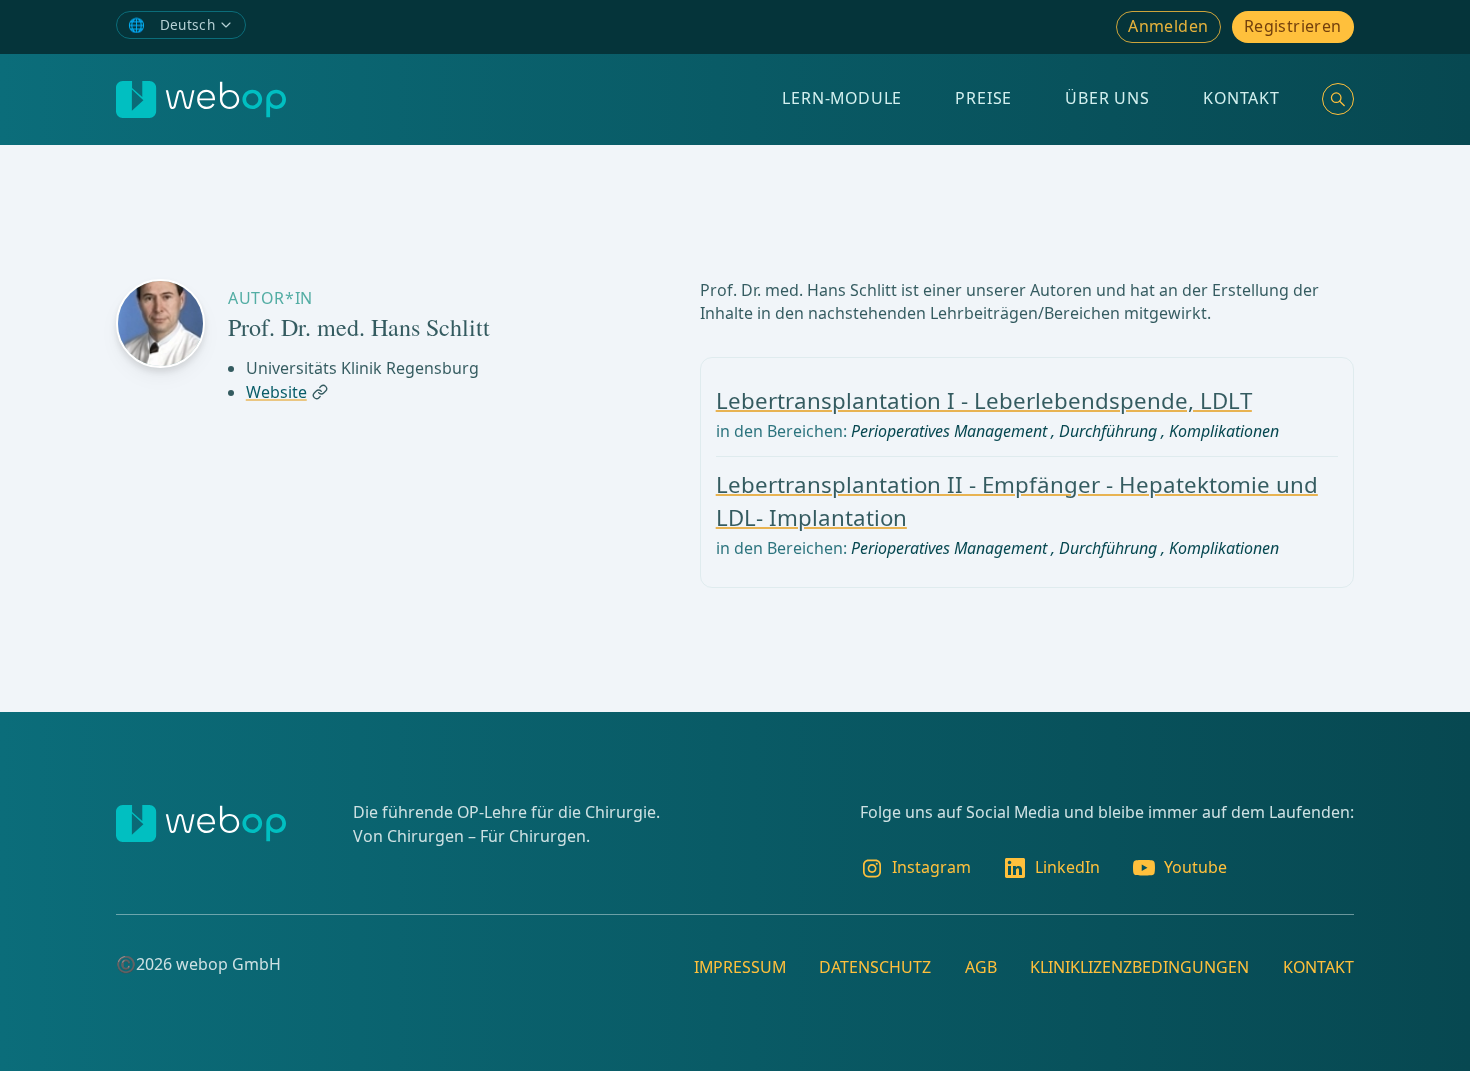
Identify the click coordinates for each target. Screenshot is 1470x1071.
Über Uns (1107, 98)
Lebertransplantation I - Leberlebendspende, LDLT (984, 400)
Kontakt (1241, 98)
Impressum (740, 967)
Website (276, 392)
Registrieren (1293, 26)
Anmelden (1168, 26)
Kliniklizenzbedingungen (1139, 967)
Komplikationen (1224, 431)
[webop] (201, 99)
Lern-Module (842, 98)
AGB (981, 967)
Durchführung (1108, 431)
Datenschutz (875, 967)
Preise (983, 98)
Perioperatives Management (949, 431)
